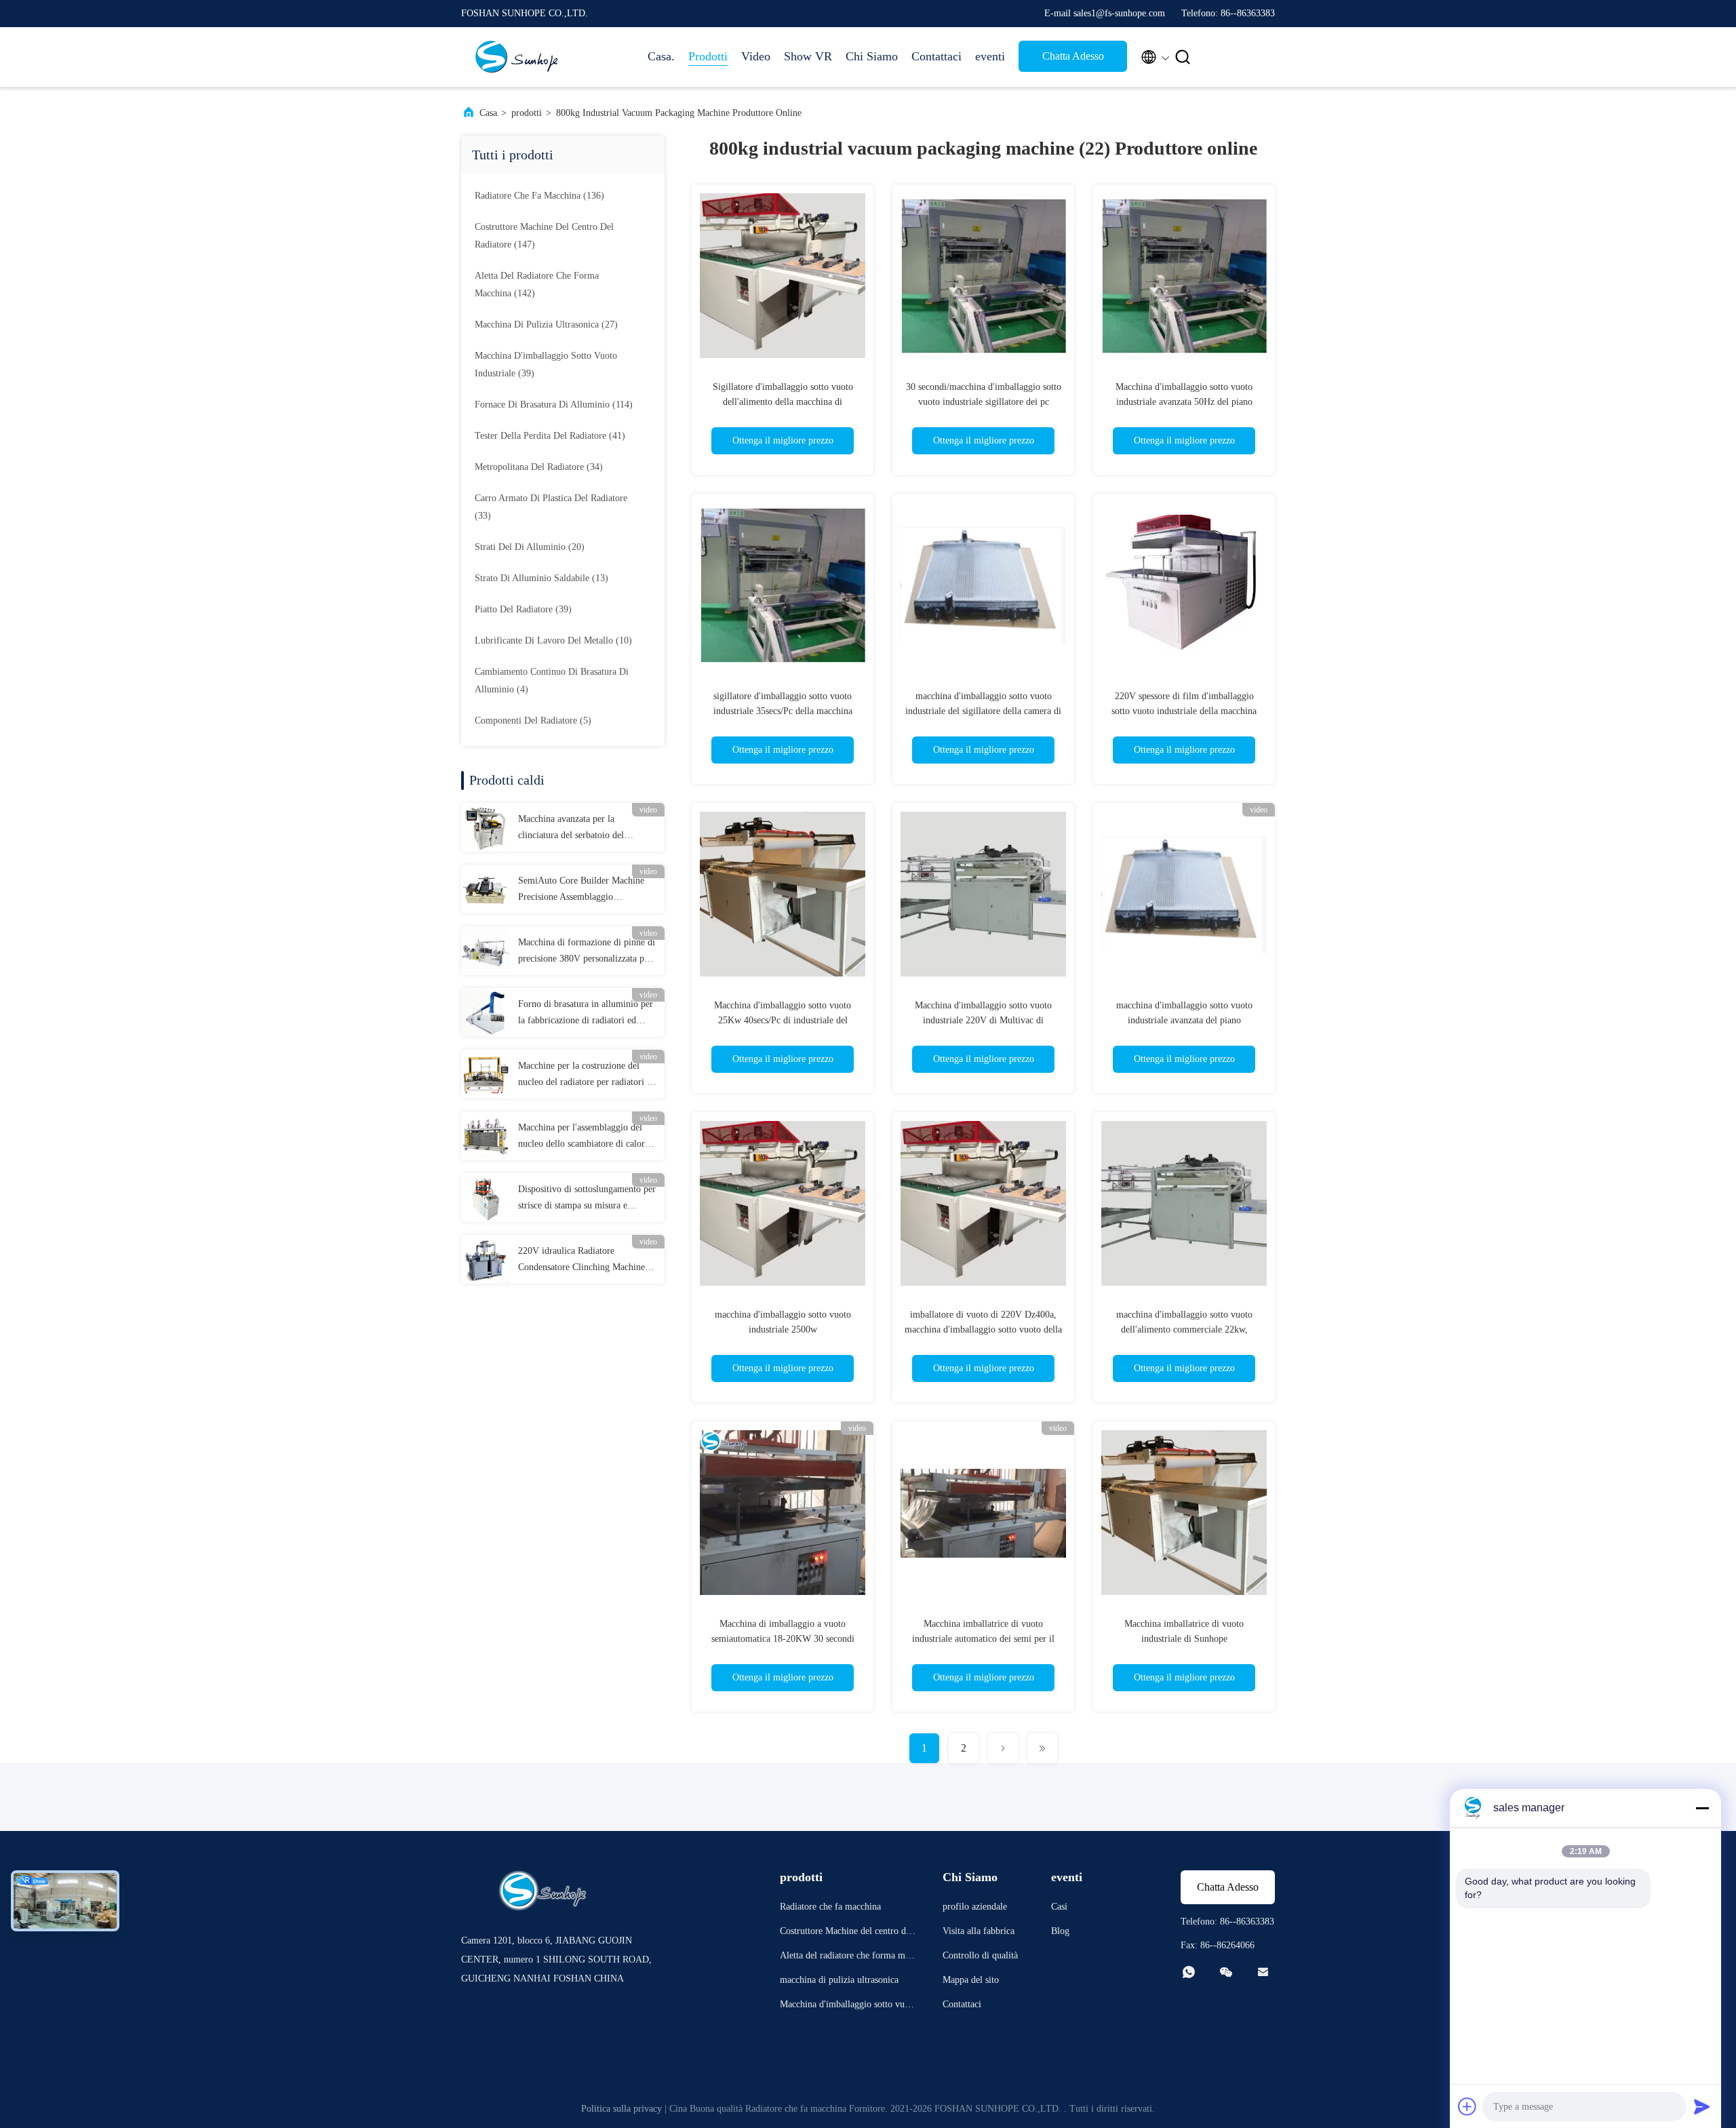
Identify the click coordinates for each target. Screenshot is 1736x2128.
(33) (551, 507)
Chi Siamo (872, 56)
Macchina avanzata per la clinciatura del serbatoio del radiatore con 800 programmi (574, 829)
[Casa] (515, 57)
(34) (539, 467)
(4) (552, 681)
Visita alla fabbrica (979, 1931)
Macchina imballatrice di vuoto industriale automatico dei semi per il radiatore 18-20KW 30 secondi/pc (983, 1639)
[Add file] (1467, 2106)
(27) (546, 324)
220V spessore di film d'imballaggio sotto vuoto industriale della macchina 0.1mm (1184, 711)
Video (756, 56)
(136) (539, 196)
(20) (530, 547)
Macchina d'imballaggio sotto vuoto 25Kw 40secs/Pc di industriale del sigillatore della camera (783, 1020)
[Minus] (1702, 1808)
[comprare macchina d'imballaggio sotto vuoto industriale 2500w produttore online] (783, 1203)
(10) (553, 641)
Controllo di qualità (980, 1955)
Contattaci (936, 56)
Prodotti (708, 56)
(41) (550, 436)
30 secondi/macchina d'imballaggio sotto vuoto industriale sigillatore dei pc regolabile (984, 402)
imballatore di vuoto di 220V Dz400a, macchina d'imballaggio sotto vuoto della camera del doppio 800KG (983, 1329)
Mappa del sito (971, 1980)
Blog (1060, 1931)
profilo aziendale (975, 1907)
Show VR (808, 56)
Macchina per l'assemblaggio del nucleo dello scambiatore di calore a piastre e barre (587, 1137)
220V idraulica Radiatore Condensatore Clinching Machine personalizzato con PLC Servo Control (581, 1261)
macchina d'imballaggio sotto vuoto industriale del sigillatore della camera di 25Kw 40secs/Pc (983, 711)
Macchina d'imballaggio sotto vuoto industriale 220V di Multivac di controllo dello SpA (983, 1020)
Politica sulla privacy (622, 2109)
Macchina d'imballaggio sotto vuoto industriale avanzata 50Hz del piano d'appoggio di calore (1184, 402)
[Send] (1702, 2106)
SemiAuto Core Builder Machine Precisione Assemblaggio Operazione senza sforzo (581, 890)
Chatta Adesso (1073, 56)
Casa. (661, 56)
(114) (554, 405)
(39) (546, 364)
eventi (990, 56)
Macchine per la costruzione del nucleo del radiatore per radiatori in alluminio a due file (586, 1076)
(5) (533, 721)
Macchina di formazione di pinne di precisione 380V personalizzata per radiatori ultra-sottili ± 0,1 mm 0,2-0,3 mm (587, 952)
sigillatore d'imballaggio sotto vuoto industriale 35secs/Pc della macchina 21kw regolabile (783, 711)
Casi (1059, 1907)
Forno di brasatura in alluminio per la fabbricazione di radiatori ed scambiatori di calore (586, 1014)
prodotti (527, 113)
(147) (544, 236)
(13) (541, 578)
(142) (537, 284)
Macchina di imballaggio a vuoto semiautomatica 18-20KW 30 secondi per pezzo (783, 1639)
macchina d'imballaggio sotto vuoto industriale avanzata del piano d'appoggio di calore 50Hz (1184, 1020)
